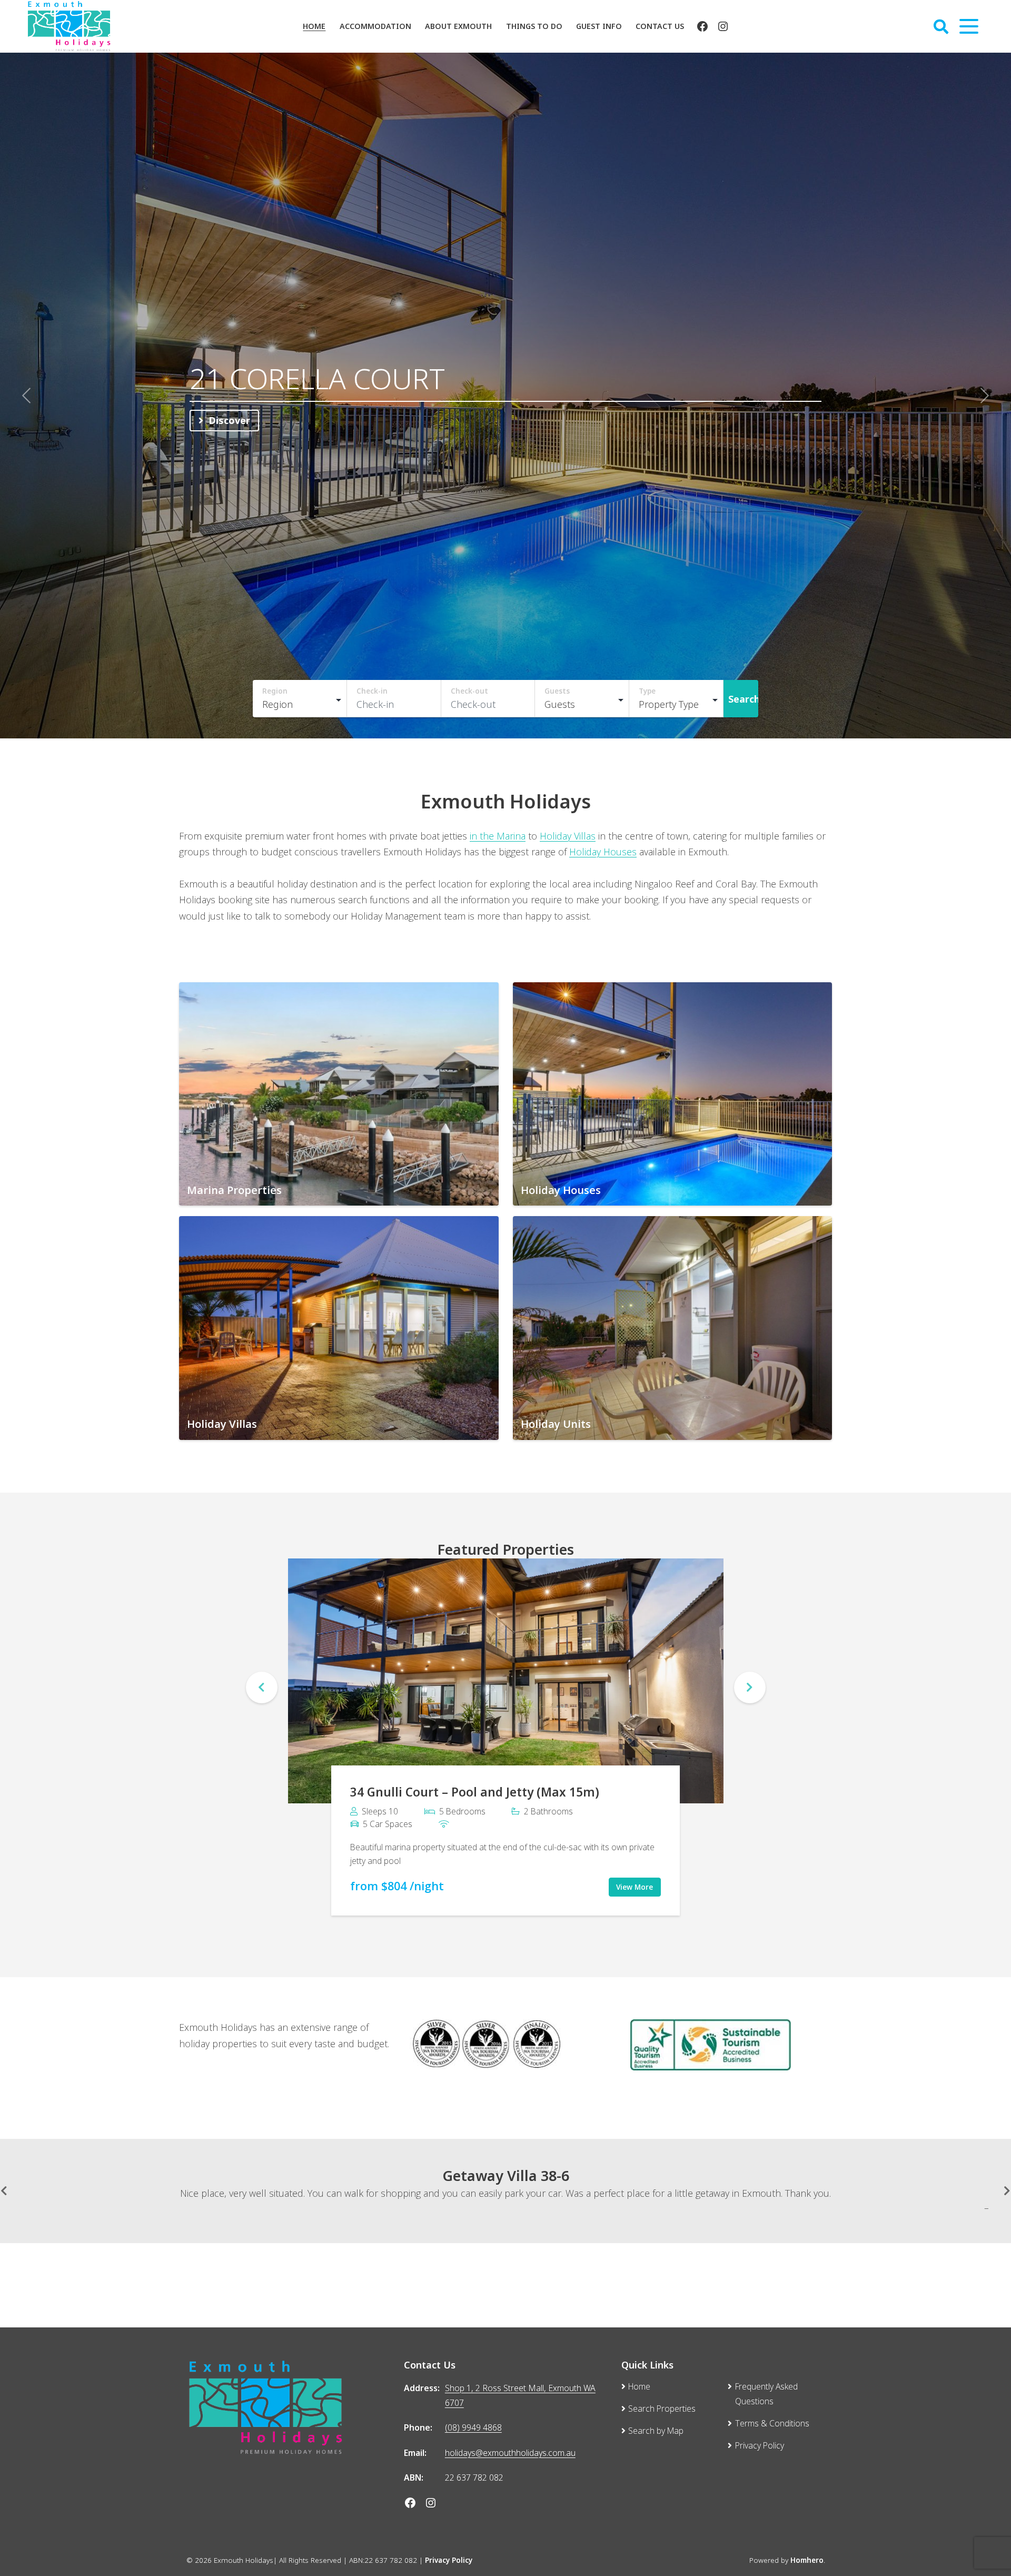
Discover (229, 415)
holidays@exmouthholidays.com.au (510, 2442)
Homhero (807, 2550)
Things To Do (534, 26)
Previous (262, 1677)
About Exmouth (458, 26)
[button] (26, 390)
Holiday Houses (603, 841)
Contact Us (660, 26)
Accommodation (375, 26)
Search (744, 688)
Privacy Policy (449, 2550)
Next (750, 1677)
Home (314, 26)
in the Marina (498, 825)
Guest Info (599, 26)
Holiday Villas (568, 825)
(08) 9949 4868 (473, 2417)
